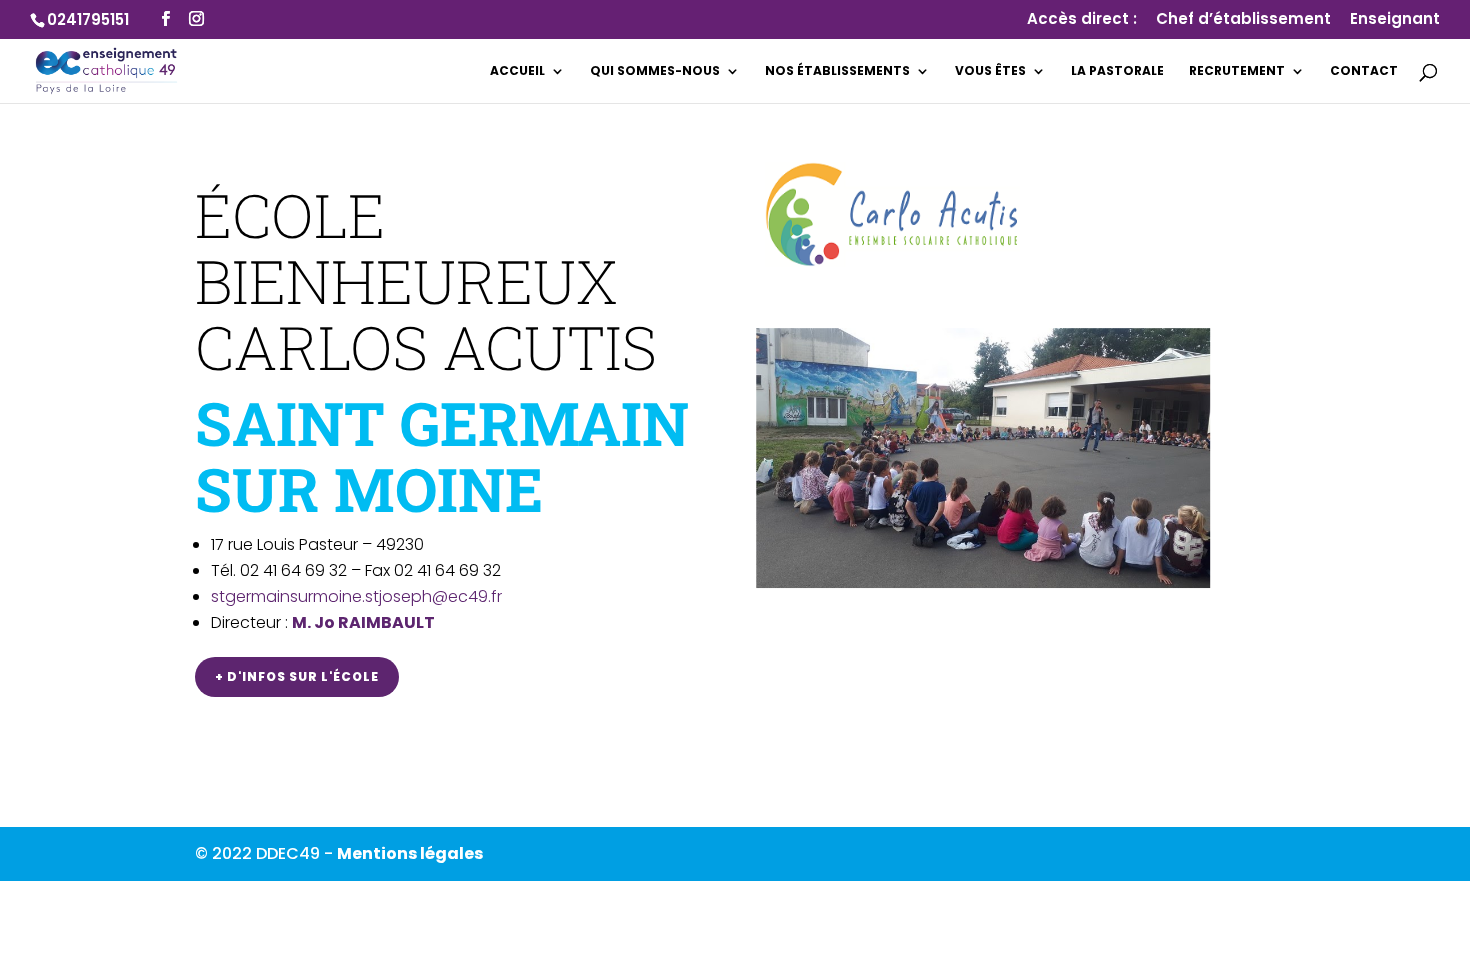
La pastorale (1117, 71)
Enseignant (1395, 20)
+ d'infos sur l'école (297, 676)
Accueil (517, 71)
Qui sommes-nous (655, 71)
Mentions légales (410, 853)
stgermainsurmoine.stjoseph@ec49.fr (356, 596)
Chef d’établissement (1243, 20)
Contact (1364, 71)
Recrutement (1237, 71)
